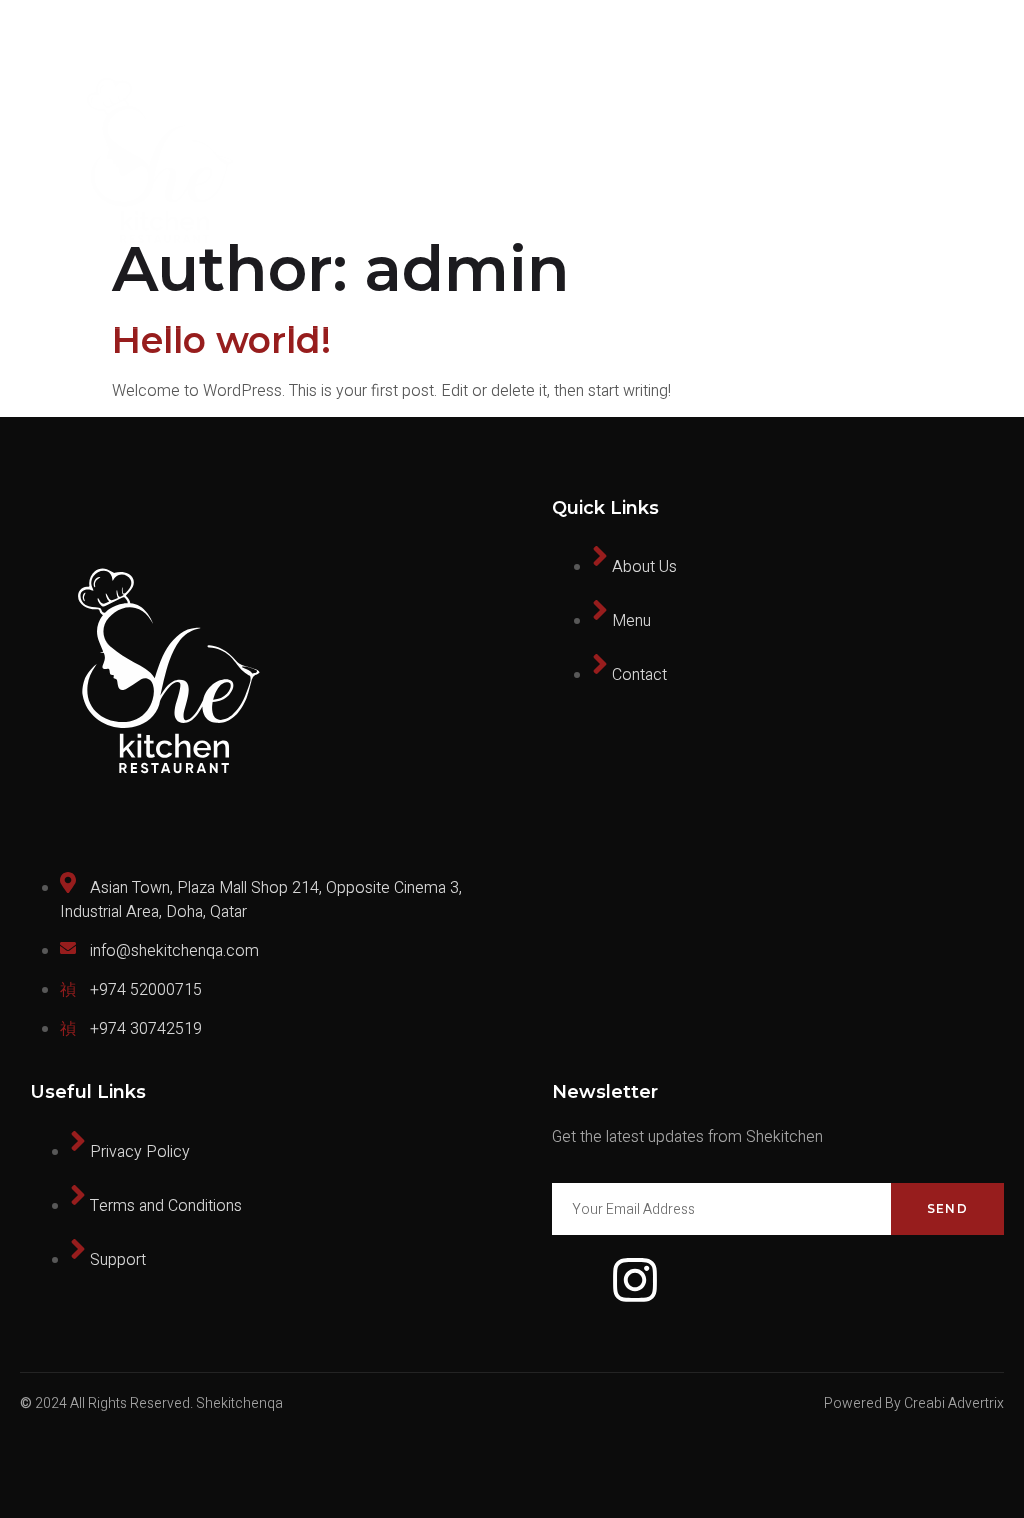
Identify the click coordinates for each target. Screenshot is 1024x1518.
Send (947, 1208)
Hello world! (221, 340)
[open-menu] (993, 164)
